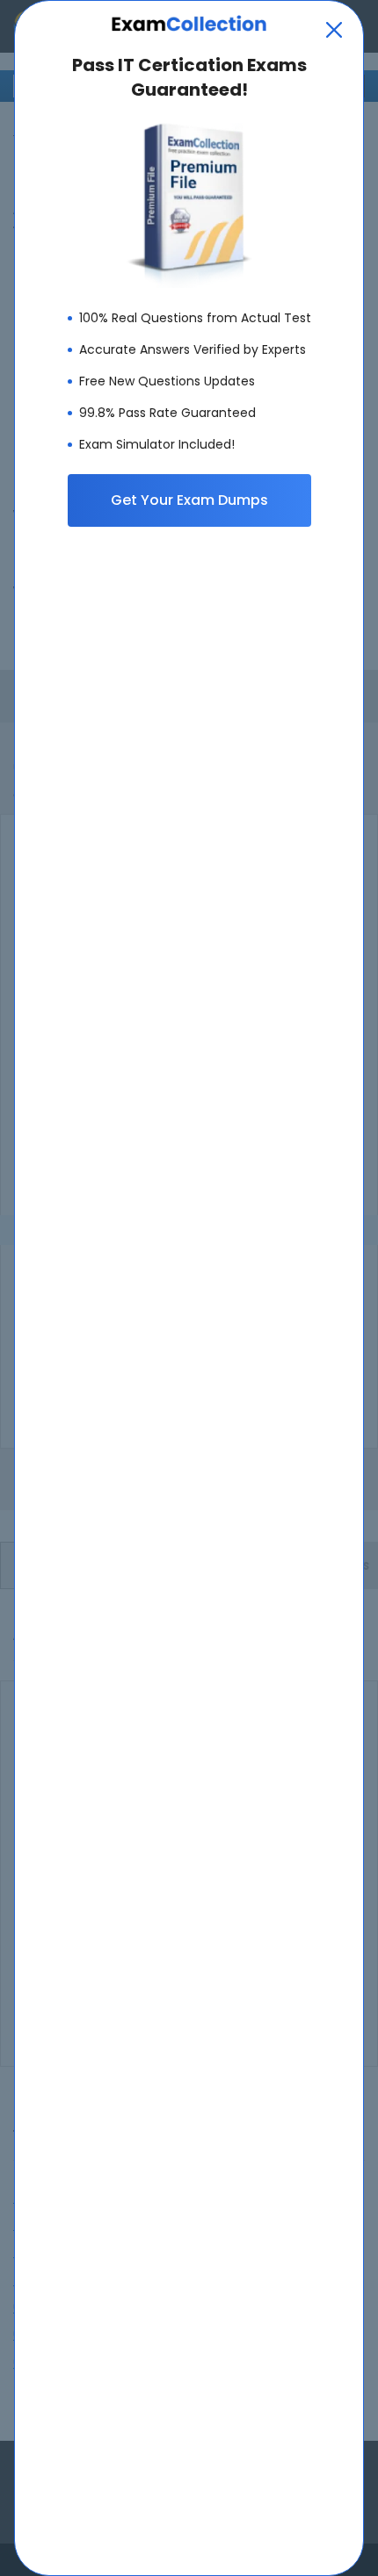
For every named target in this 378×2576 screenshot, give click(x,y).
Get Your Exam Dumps (189, 500)
